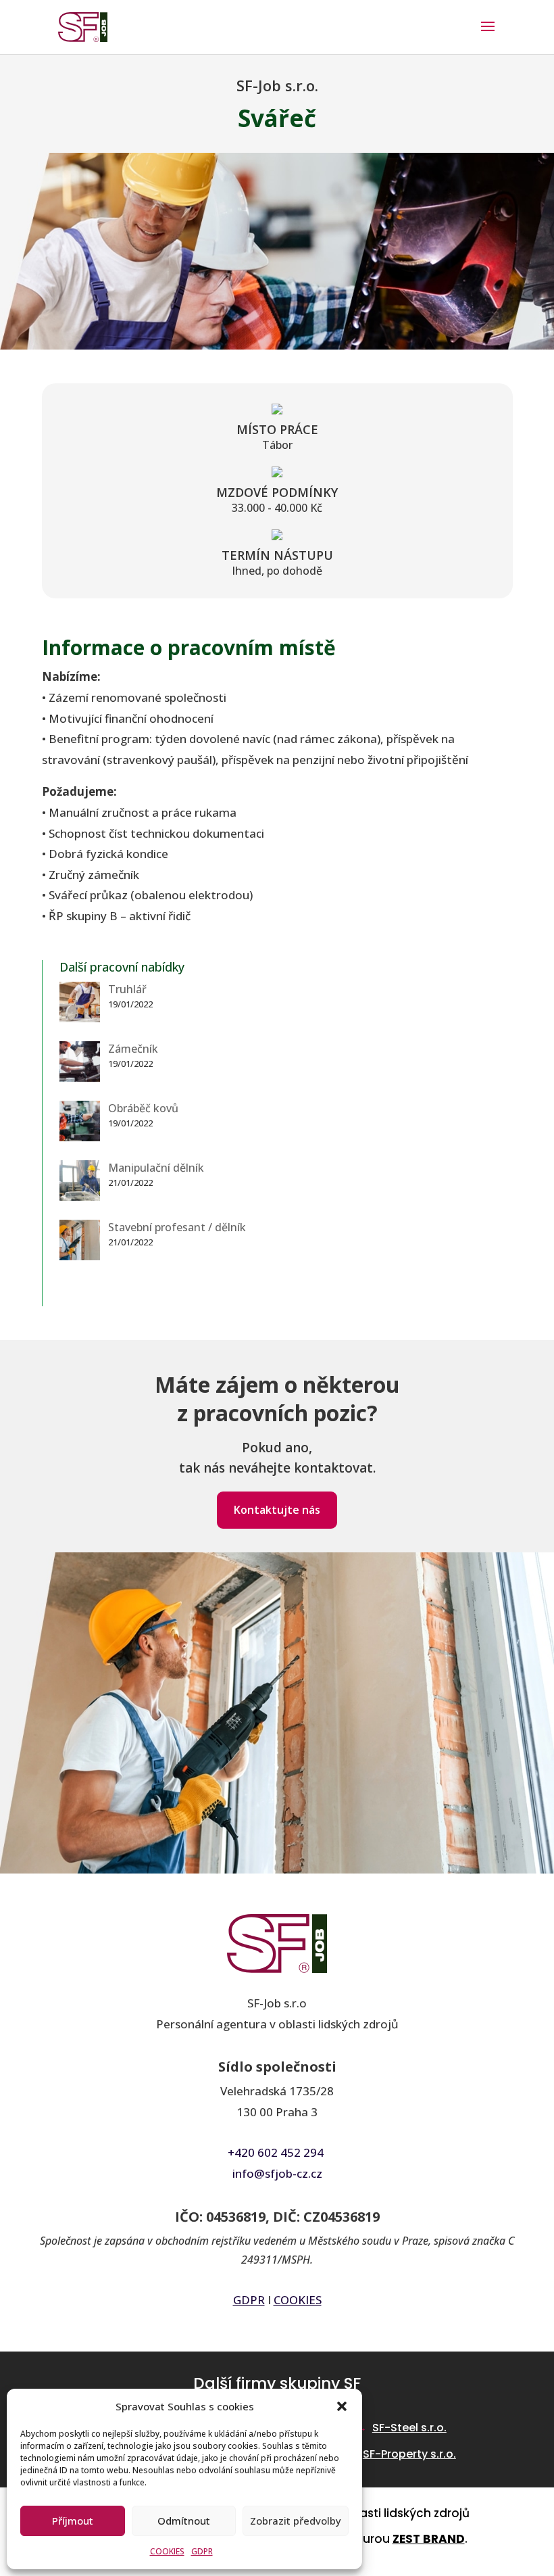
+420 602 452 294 (276, 2152)
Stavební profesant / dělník (177, 1227)
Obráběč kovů (143, 1108)
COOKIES (167, 2551)
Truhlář (127, 989)
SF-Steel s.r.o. (409, 2428)
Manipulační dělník (156, 1168)
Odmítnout (184, 2521)
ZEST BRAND (429, 2539)
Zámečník (133, 1049)
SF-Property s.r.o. (409, 2454)
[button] (342, 2406)
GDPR (202, 2551)
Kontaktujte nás (277, 1510)
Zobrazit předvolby (296, 2521)
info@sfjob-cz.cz (277, 2173)
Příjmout (73, 2521)
